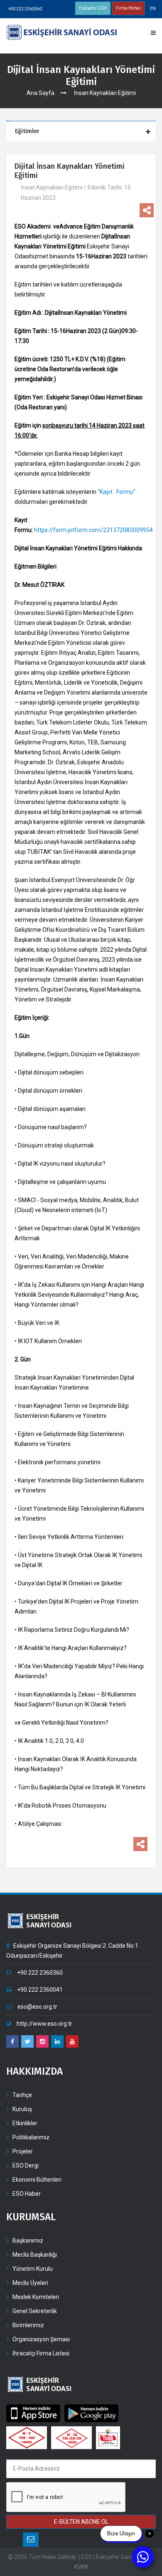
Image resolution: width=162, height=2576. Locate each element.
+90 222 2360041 (39, 1990)
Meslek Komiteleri (36, 2297)
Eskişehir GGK (93, 8)
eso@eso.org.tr (37, 2007)
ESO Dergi (26, 2165)
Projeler (23, 2151)
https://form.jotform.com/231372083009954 (93, 530)
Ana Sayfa (40, 93)
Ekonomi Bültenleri (37, 2180)
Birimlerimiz (28, 2325)
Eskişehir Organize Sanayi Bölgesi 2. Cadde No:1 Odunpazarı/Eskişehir (72, 1951)
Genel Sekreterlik (35, 2311)
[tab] (82, 132)
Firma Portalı (128, 8)
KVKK (81, 2567)
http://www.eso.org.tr (44, 2024)
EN (153, 9)
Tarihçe (22, 2095)
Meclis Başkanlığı (35, 2255)
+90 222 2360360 (25, 9)
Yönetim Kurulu (33, 2269)
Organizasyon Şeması (41, 2339)
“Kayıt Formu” (117, 492)
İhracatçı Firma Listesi (41, 2353)
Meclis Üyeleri (30, 2283)
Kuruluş (22, 2109)
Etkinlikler (25, 2123)
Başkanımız (28, 2241)
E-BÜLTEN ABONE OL (81, 2522)
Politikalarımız (31, 2137)
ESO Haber (27, 2194)
